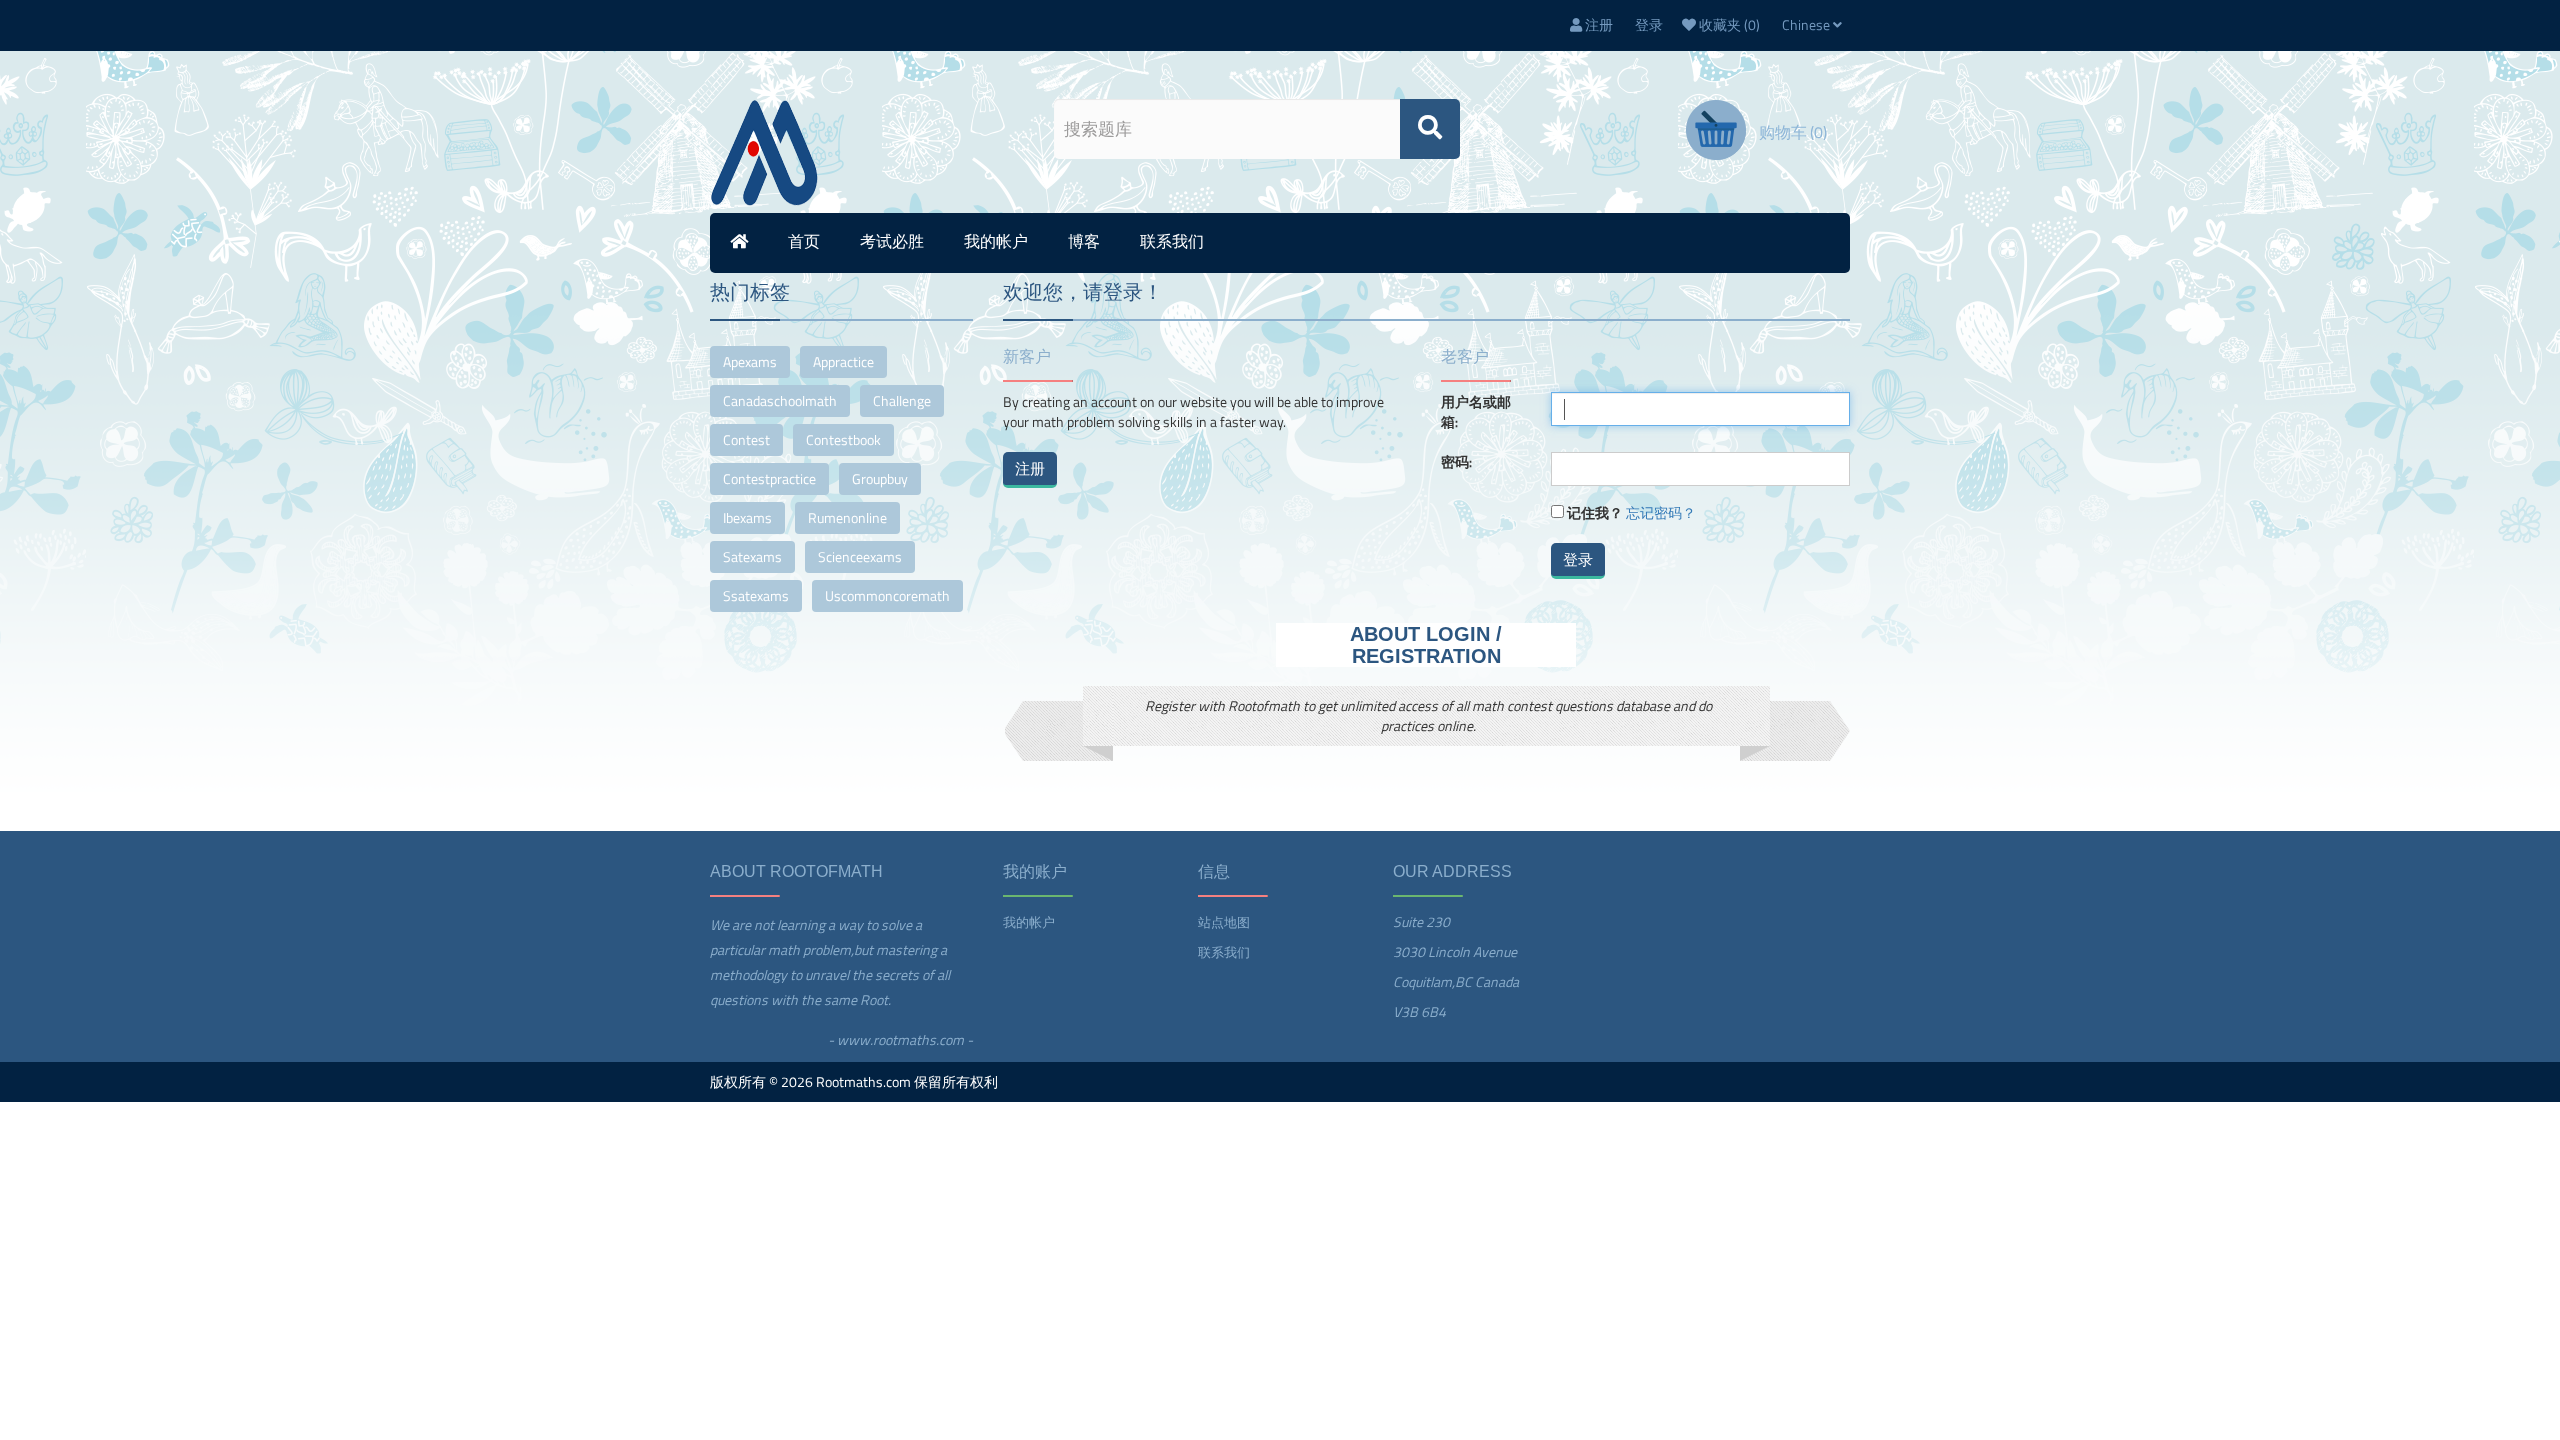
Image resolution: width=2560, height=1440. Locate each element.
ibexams (747, 517)
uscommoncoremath (887, 595)
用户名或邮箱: (1476, 412)
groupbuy (880, 478)
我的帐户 (996, 241)
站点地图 (1224, 922)
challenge (902, 400)
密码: (1456, 462)
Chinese (1807, 24)
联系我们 (1172, 241)
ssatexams (756, 595)
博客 (1084, 241)
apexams (750, 361)
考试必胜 (892, 241)
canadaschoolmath (780, 400)
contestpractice (769, 478)
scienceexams (860, 556)
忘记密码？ (1661, 512)
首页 (804, 241)
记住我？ (1595, 513)
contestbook (843, 439)
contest (746, 439)
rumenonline (847, 517)
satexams (752, 556)
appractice (843, 361)
